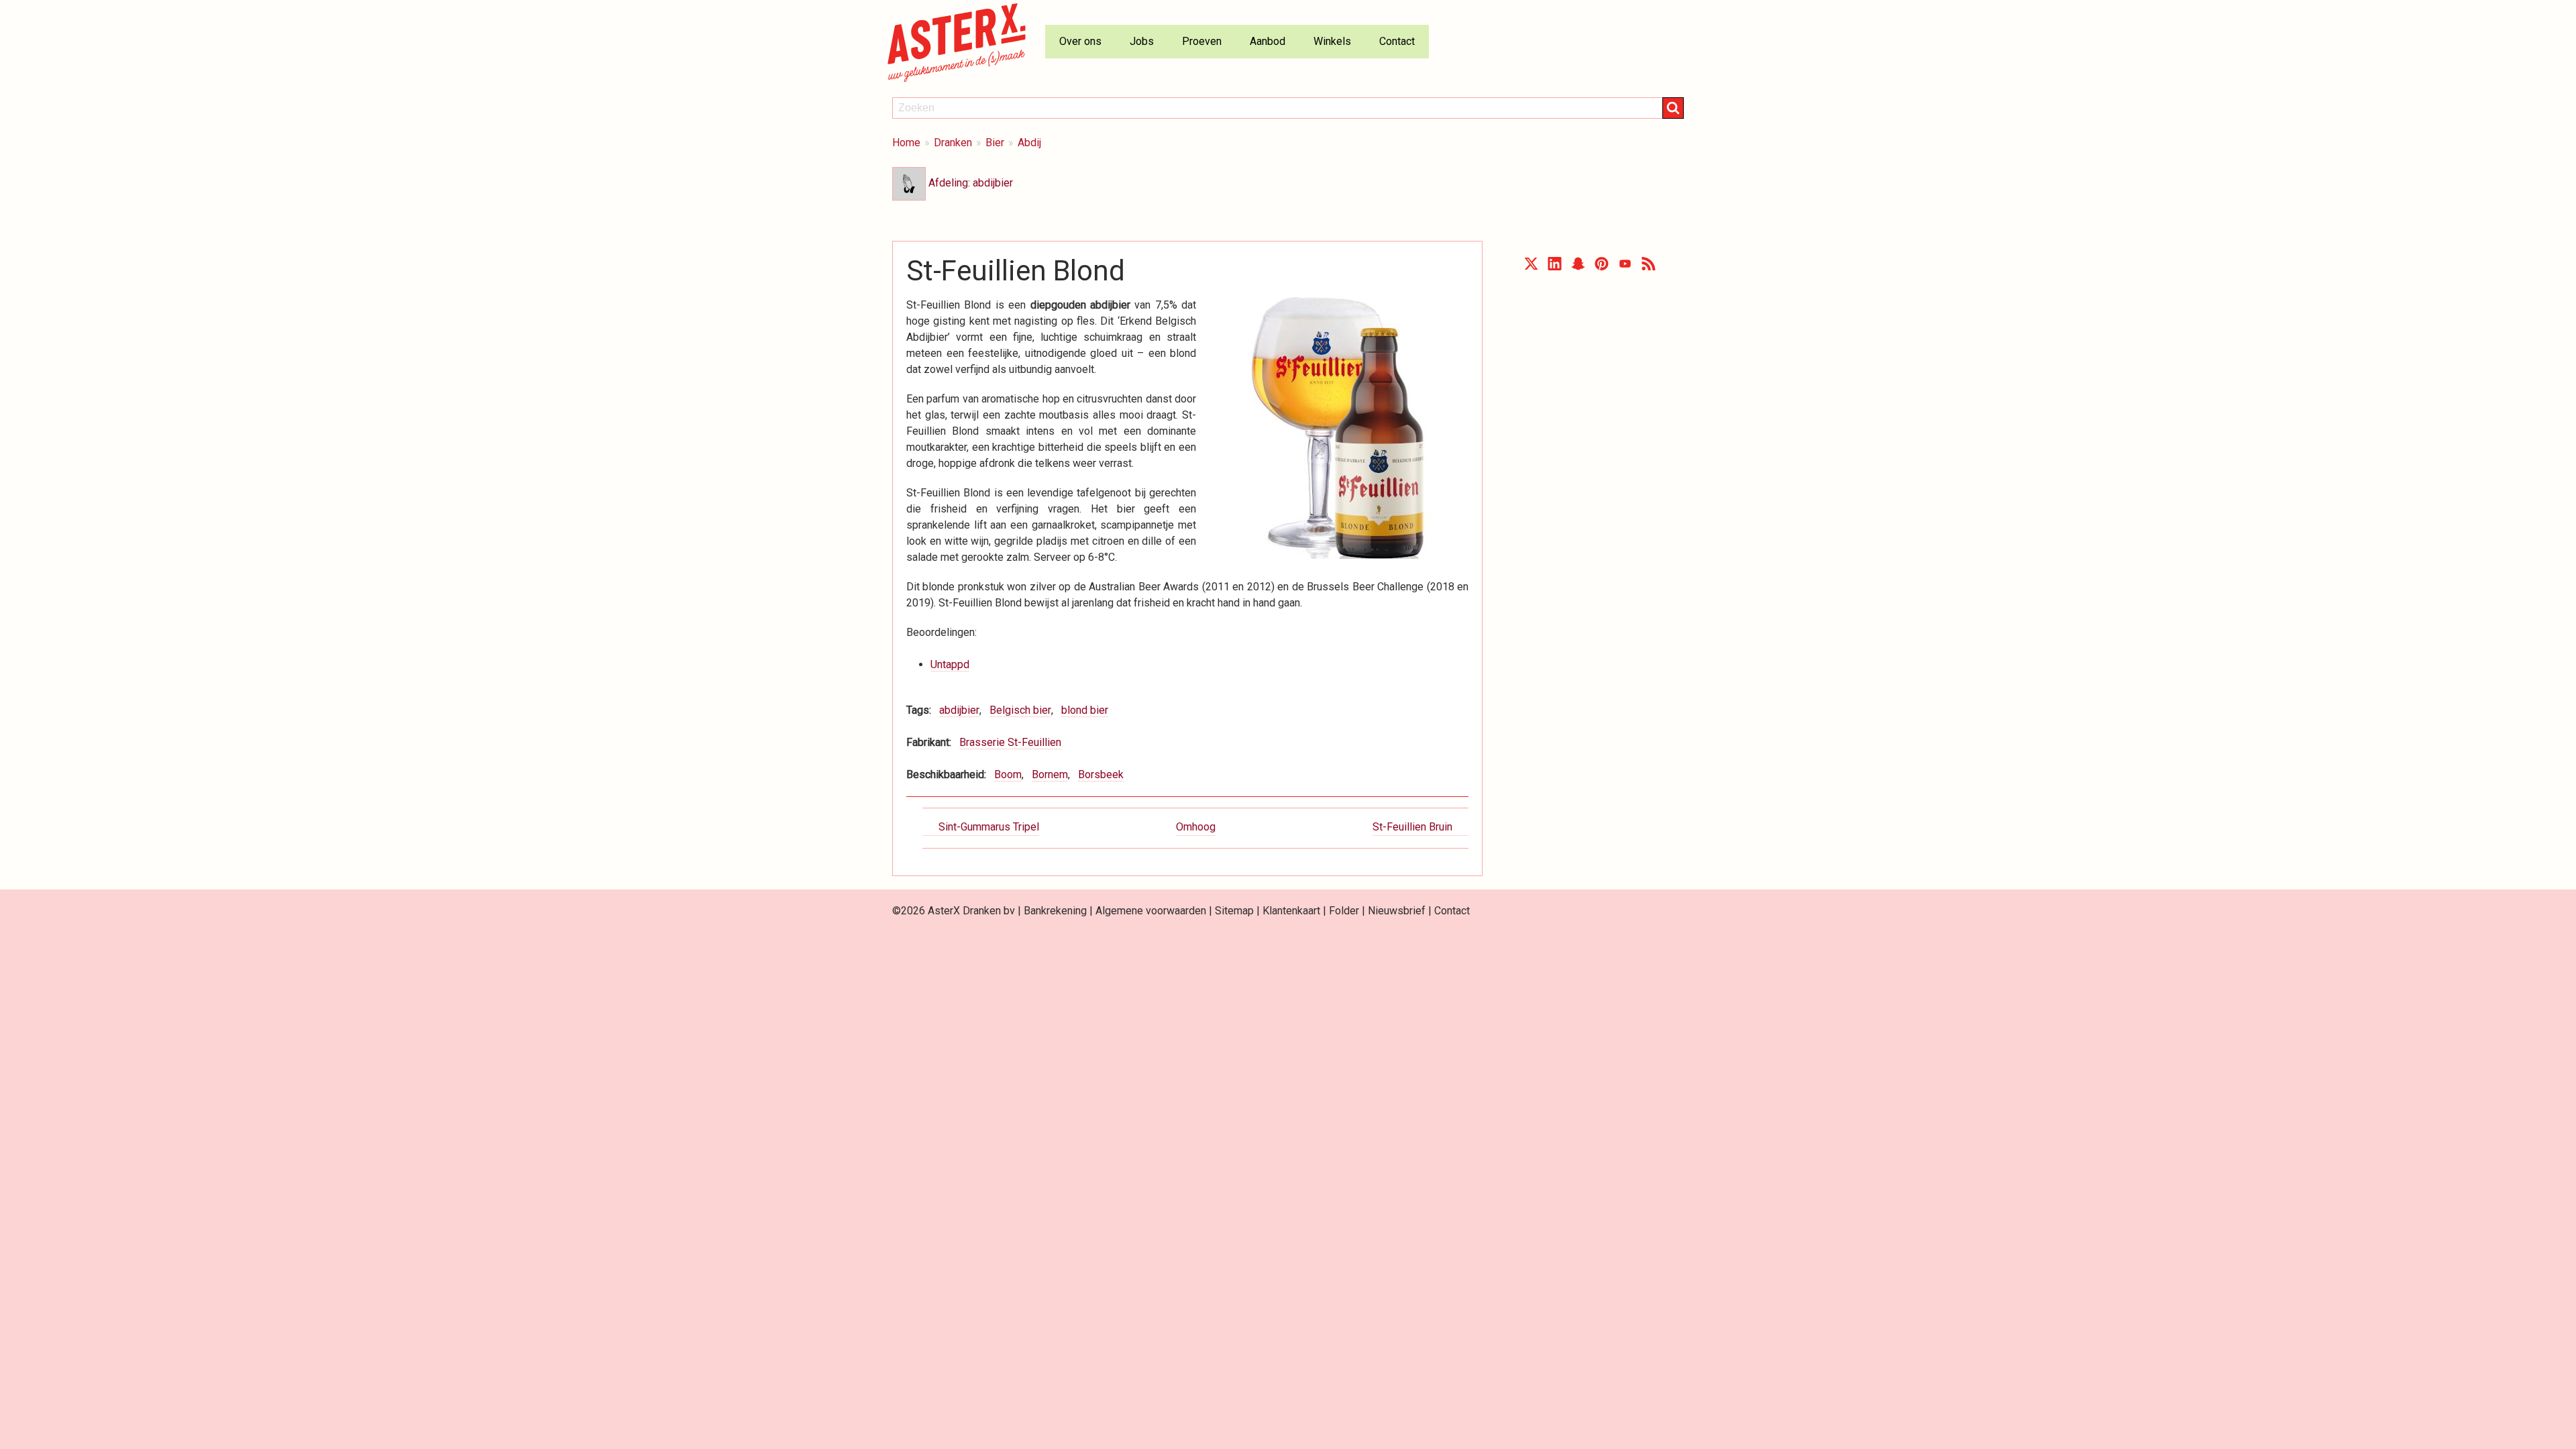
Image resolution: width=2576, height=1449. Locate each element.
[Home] (962, 42)
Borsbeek (1101, 774)
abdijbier (959, 710)
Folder (1344, 911)
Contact (1397, 41)
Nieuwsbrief (1397, 911)
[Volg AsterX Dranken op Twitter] (1531, 267)
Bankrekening (1055, 911)
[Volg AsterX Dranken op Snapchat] (1578, 267)
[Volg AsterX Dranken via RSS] (1649, 267)
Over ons (1080, 41)
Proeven (1202, 41)
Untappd (950, 664)
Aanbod (1268, 41)
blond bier (1085, 710)
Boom (1008, 774)
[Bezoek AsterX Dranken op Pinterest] (1602, 267)
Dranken (953, 143)
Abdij (1029, 143)
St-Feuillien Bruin (1412, 827)
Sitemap (1234, 911)
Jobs (1142, 41)
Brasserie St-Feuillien (1010, 742)
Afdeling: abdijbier (969, 183)
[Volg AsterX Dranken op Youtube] (1625, 267)
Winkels (1332, 41)
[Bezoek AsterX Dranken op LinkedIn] (1555, 267)
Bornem (1050, 774)
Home (906, 143)
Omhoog (1196, 827)
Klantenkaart (1291, 911)
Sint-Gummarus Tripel (989, 827)
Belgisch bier (1020, 710)
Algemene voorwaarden (1151, 911)
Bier (995, 143)
